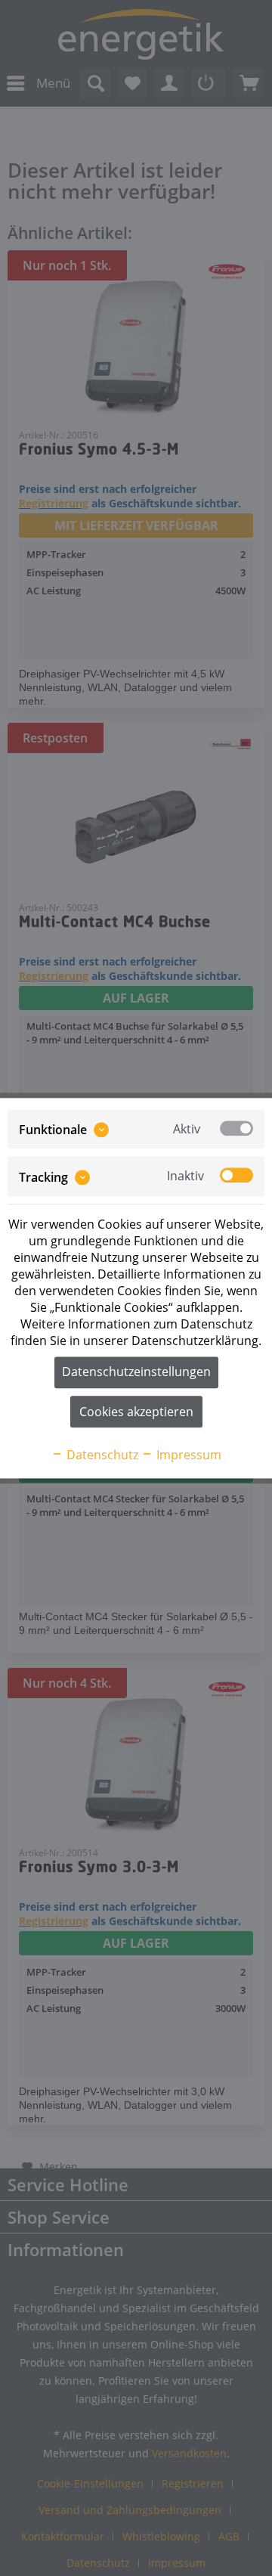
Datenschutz (101, 1455)
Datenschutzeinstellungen (136, 1372)
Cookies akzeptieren (136, 1412)
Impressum (187, 1455)
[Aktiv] (236, 1128)
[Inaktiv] (236, 1176)
